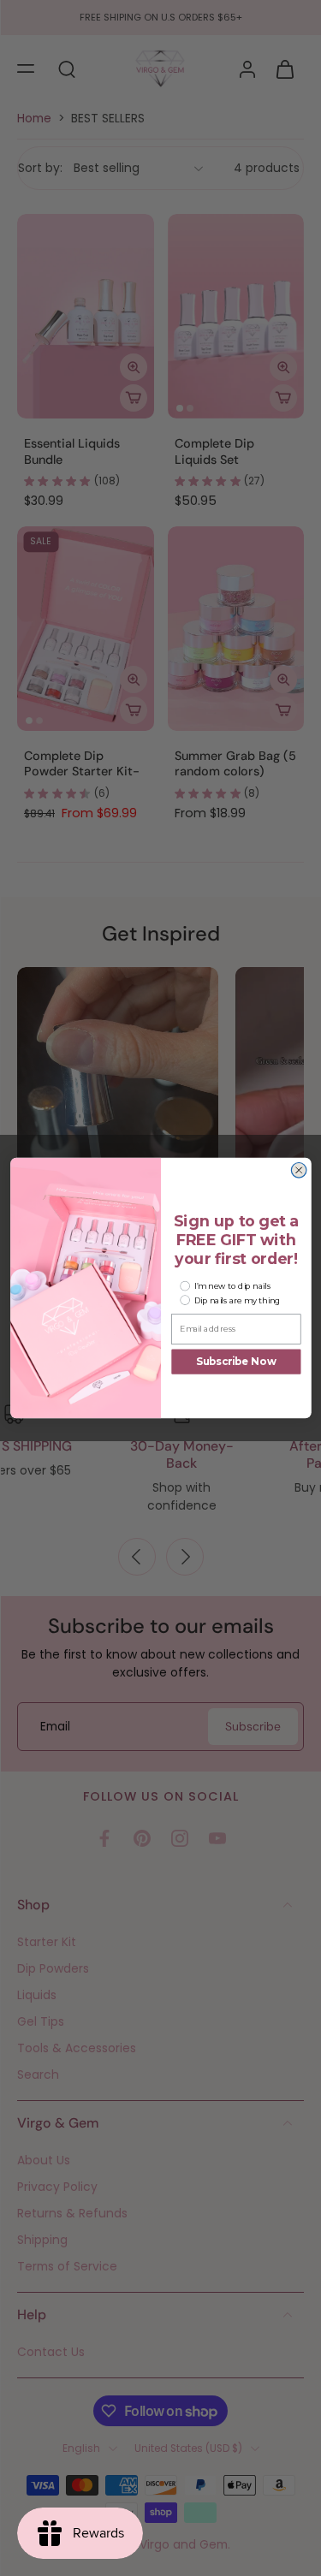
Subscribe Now (236, 1362)
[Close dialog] (299, 1171)
